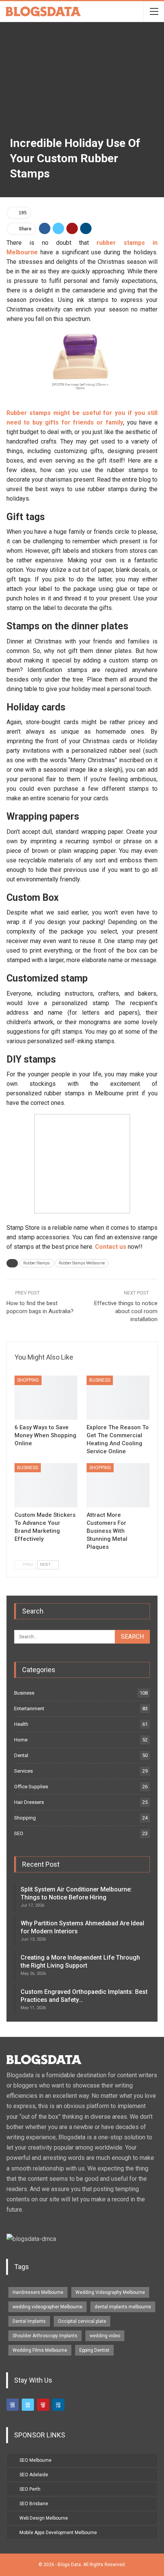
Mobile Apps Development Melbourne (58, 2533)
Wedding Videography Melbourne (110, 2292)
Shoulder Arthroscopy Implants (45, 2336)
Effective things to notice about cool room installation (126, 1311)
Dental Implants (29, 2321)
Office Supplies (31, 1787)
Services (23, 1771)
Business (100, 1380)
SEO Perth (30, 2489)
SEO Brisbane (34, 2504)
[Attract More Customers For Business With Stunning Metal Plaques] (118, 1485)
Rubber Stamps (37, 1263)
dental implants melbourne (123, 2307)
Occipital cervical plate (82, 2321)
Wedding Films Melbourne (40, 2350)
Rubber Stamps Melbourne (82, 1263)
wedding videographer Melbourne (47, 2307)
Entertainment (29, 1709)
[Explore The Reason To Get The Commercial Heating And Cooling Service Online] (118, 1398)
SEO (19, 1833)
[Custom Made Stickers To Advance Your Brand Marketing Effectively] (46, 1485)
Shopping (28, 1380)
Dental (21, 1755)
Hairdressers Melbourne (38, 2292)
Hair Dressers (29, 1802)
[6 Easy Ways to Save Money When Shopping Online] (46, 1398)
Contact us (111, 1247)
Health (21, 1724)
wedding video (105, 2336)
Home (21, 1740)
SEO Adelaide (34, 2475)
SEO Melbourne (35, 2460)
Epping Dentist (94, 2350)
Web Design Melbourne (44, 2518)
